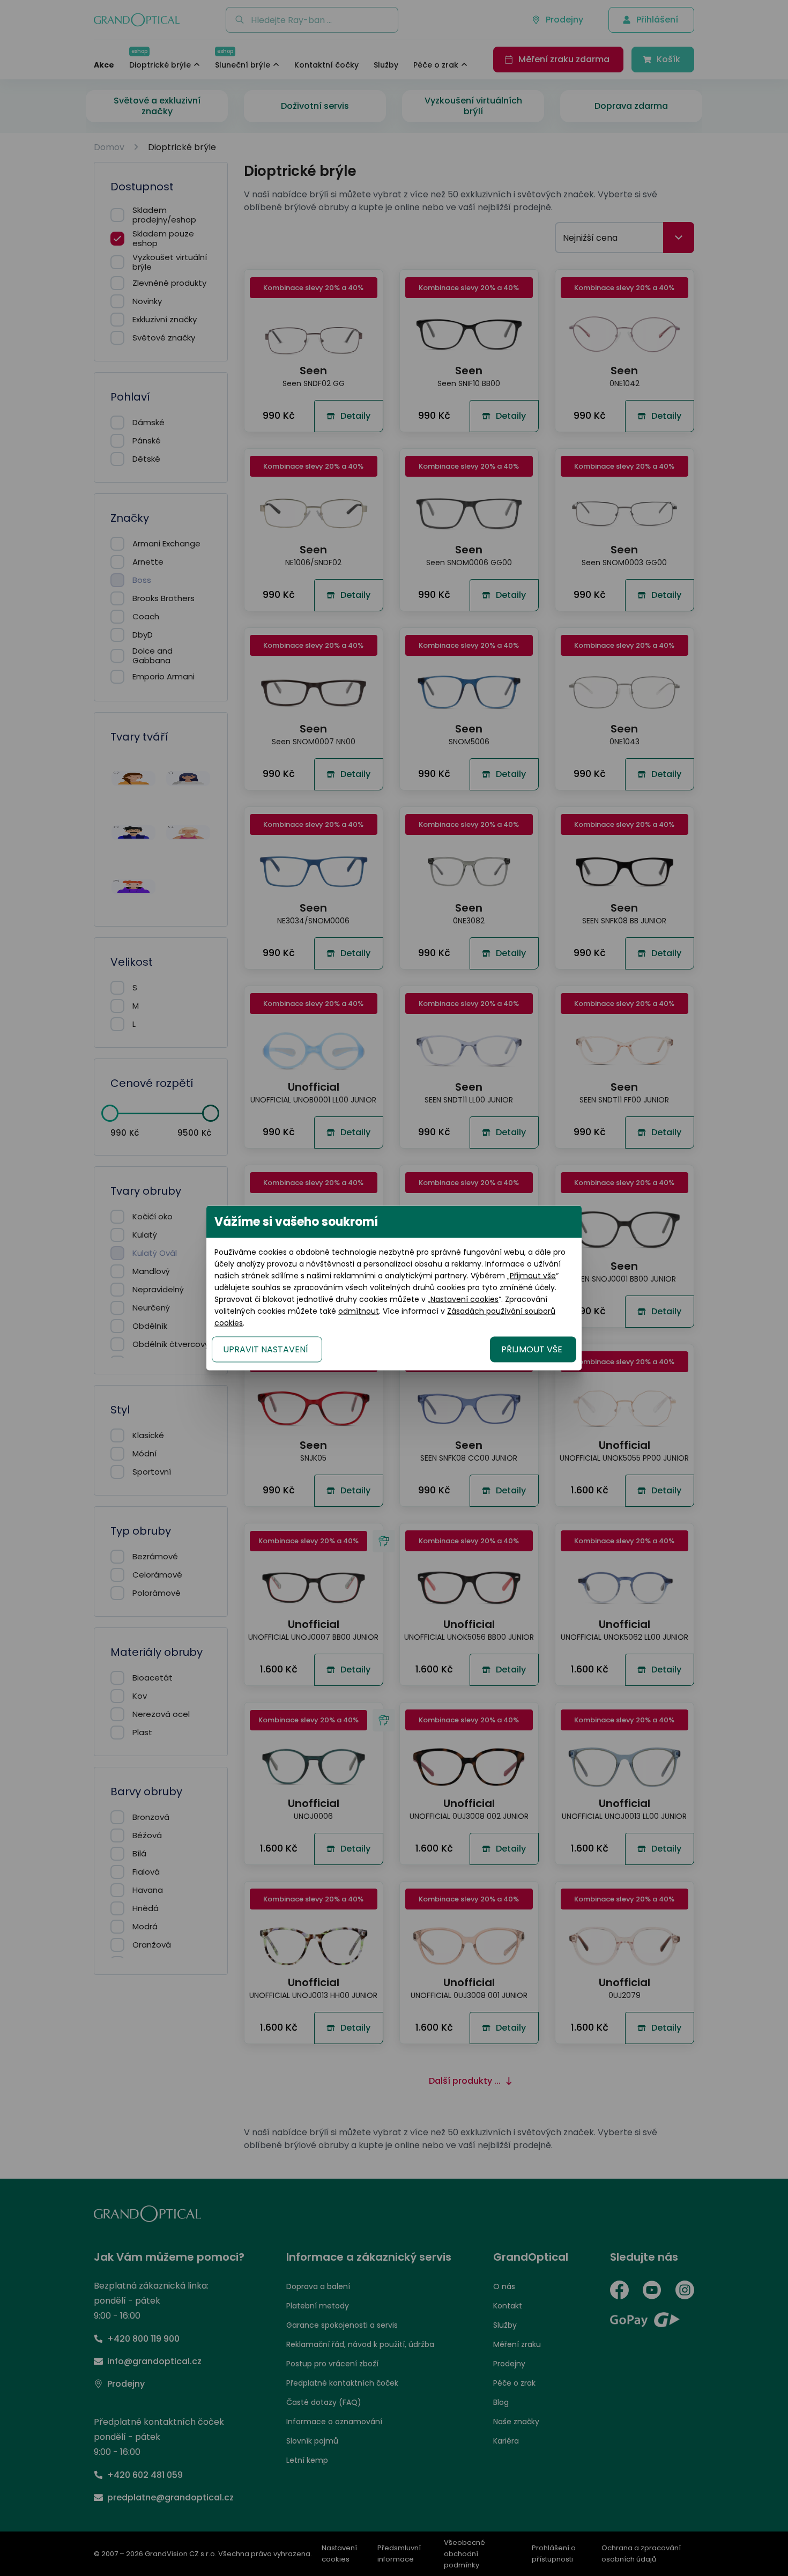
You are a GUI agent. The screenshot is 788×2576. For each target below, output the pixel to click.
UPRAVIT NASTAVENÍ (266, 1349)
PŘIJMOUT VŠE (532, 1349)
